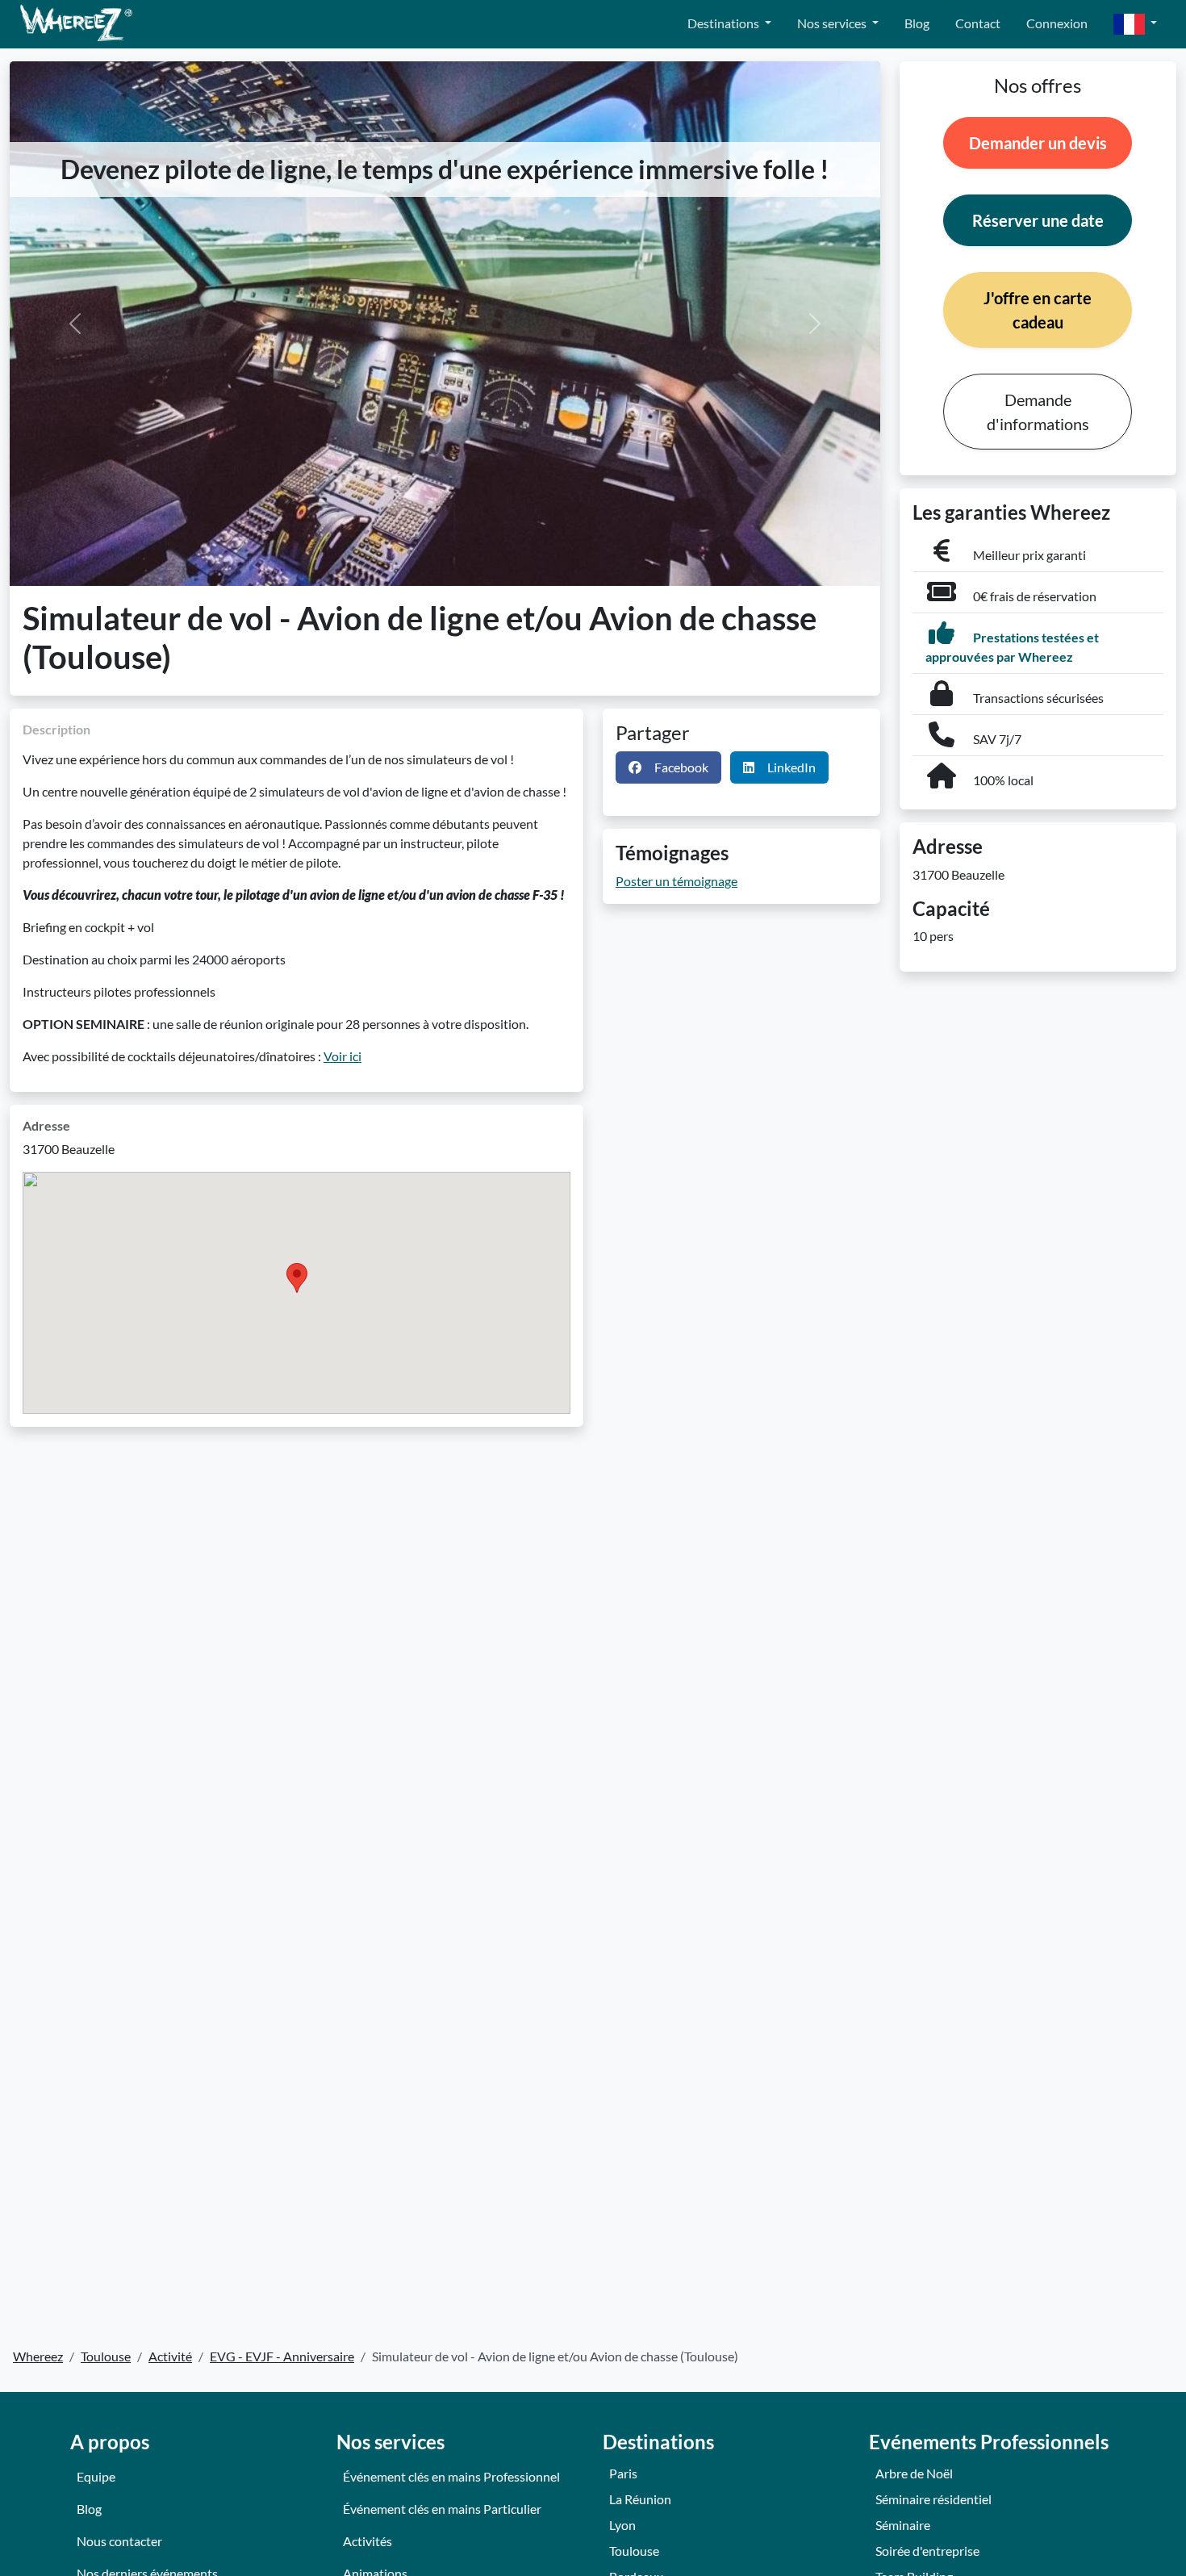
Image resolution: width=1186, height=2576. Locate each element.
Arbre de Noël (914, 2473)
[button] (1135, 25)
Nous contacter (119, 2541)
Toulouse (634, 2551)
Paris (623, 2473)
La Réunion (640, 2499)
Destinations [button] (725, 23)
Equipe (96, 2476)
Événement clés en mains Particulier (442, 2509)
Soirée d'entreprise (927, 2551)
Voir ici (342, 1056)
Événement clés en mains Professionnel (451, 2476)
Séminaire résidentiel (933, 2499)
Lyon (622, 2525)
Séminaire (903, 2525)
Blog (917, 23)
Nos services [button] (833, 23)
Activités (367, 2541)
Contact (978, 23)
